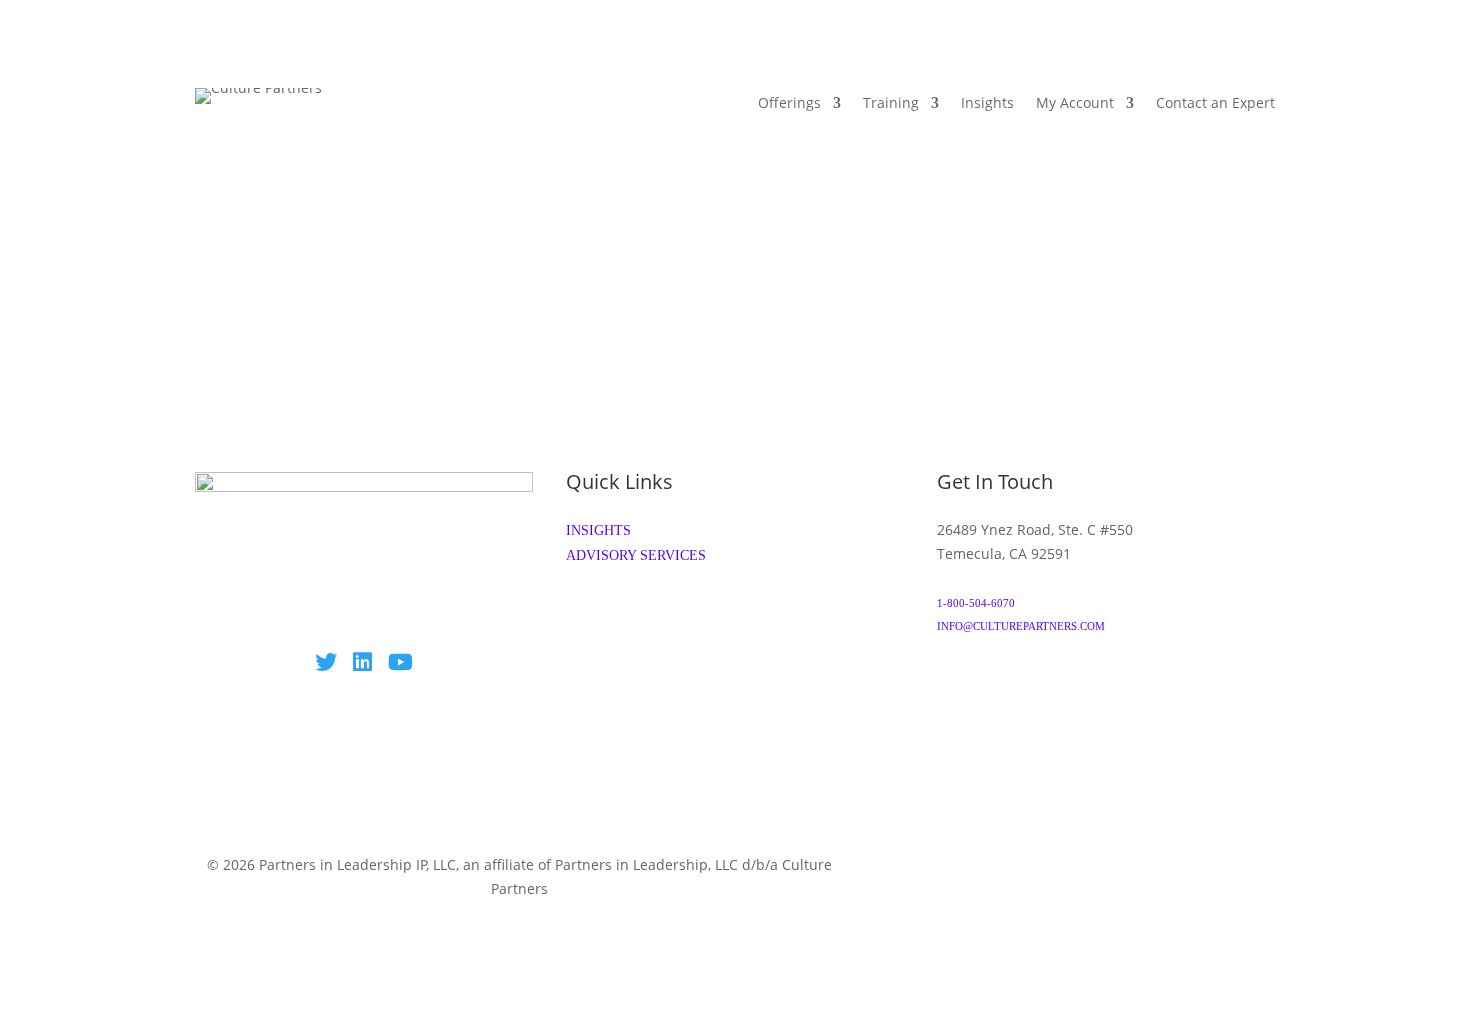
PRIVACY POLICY (1143, 865)
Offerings (789, 104)
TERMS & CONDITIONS (983, 865)
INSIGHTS (598, 530)
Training (891, 104)
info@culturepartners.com (1021, 626)
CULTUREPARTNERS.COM (519, 911)
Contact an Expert (1215, 104)
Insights (987, 104)
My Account (1075, 104)
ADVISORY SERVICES (636, 555)
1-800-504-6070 (976, 603)
